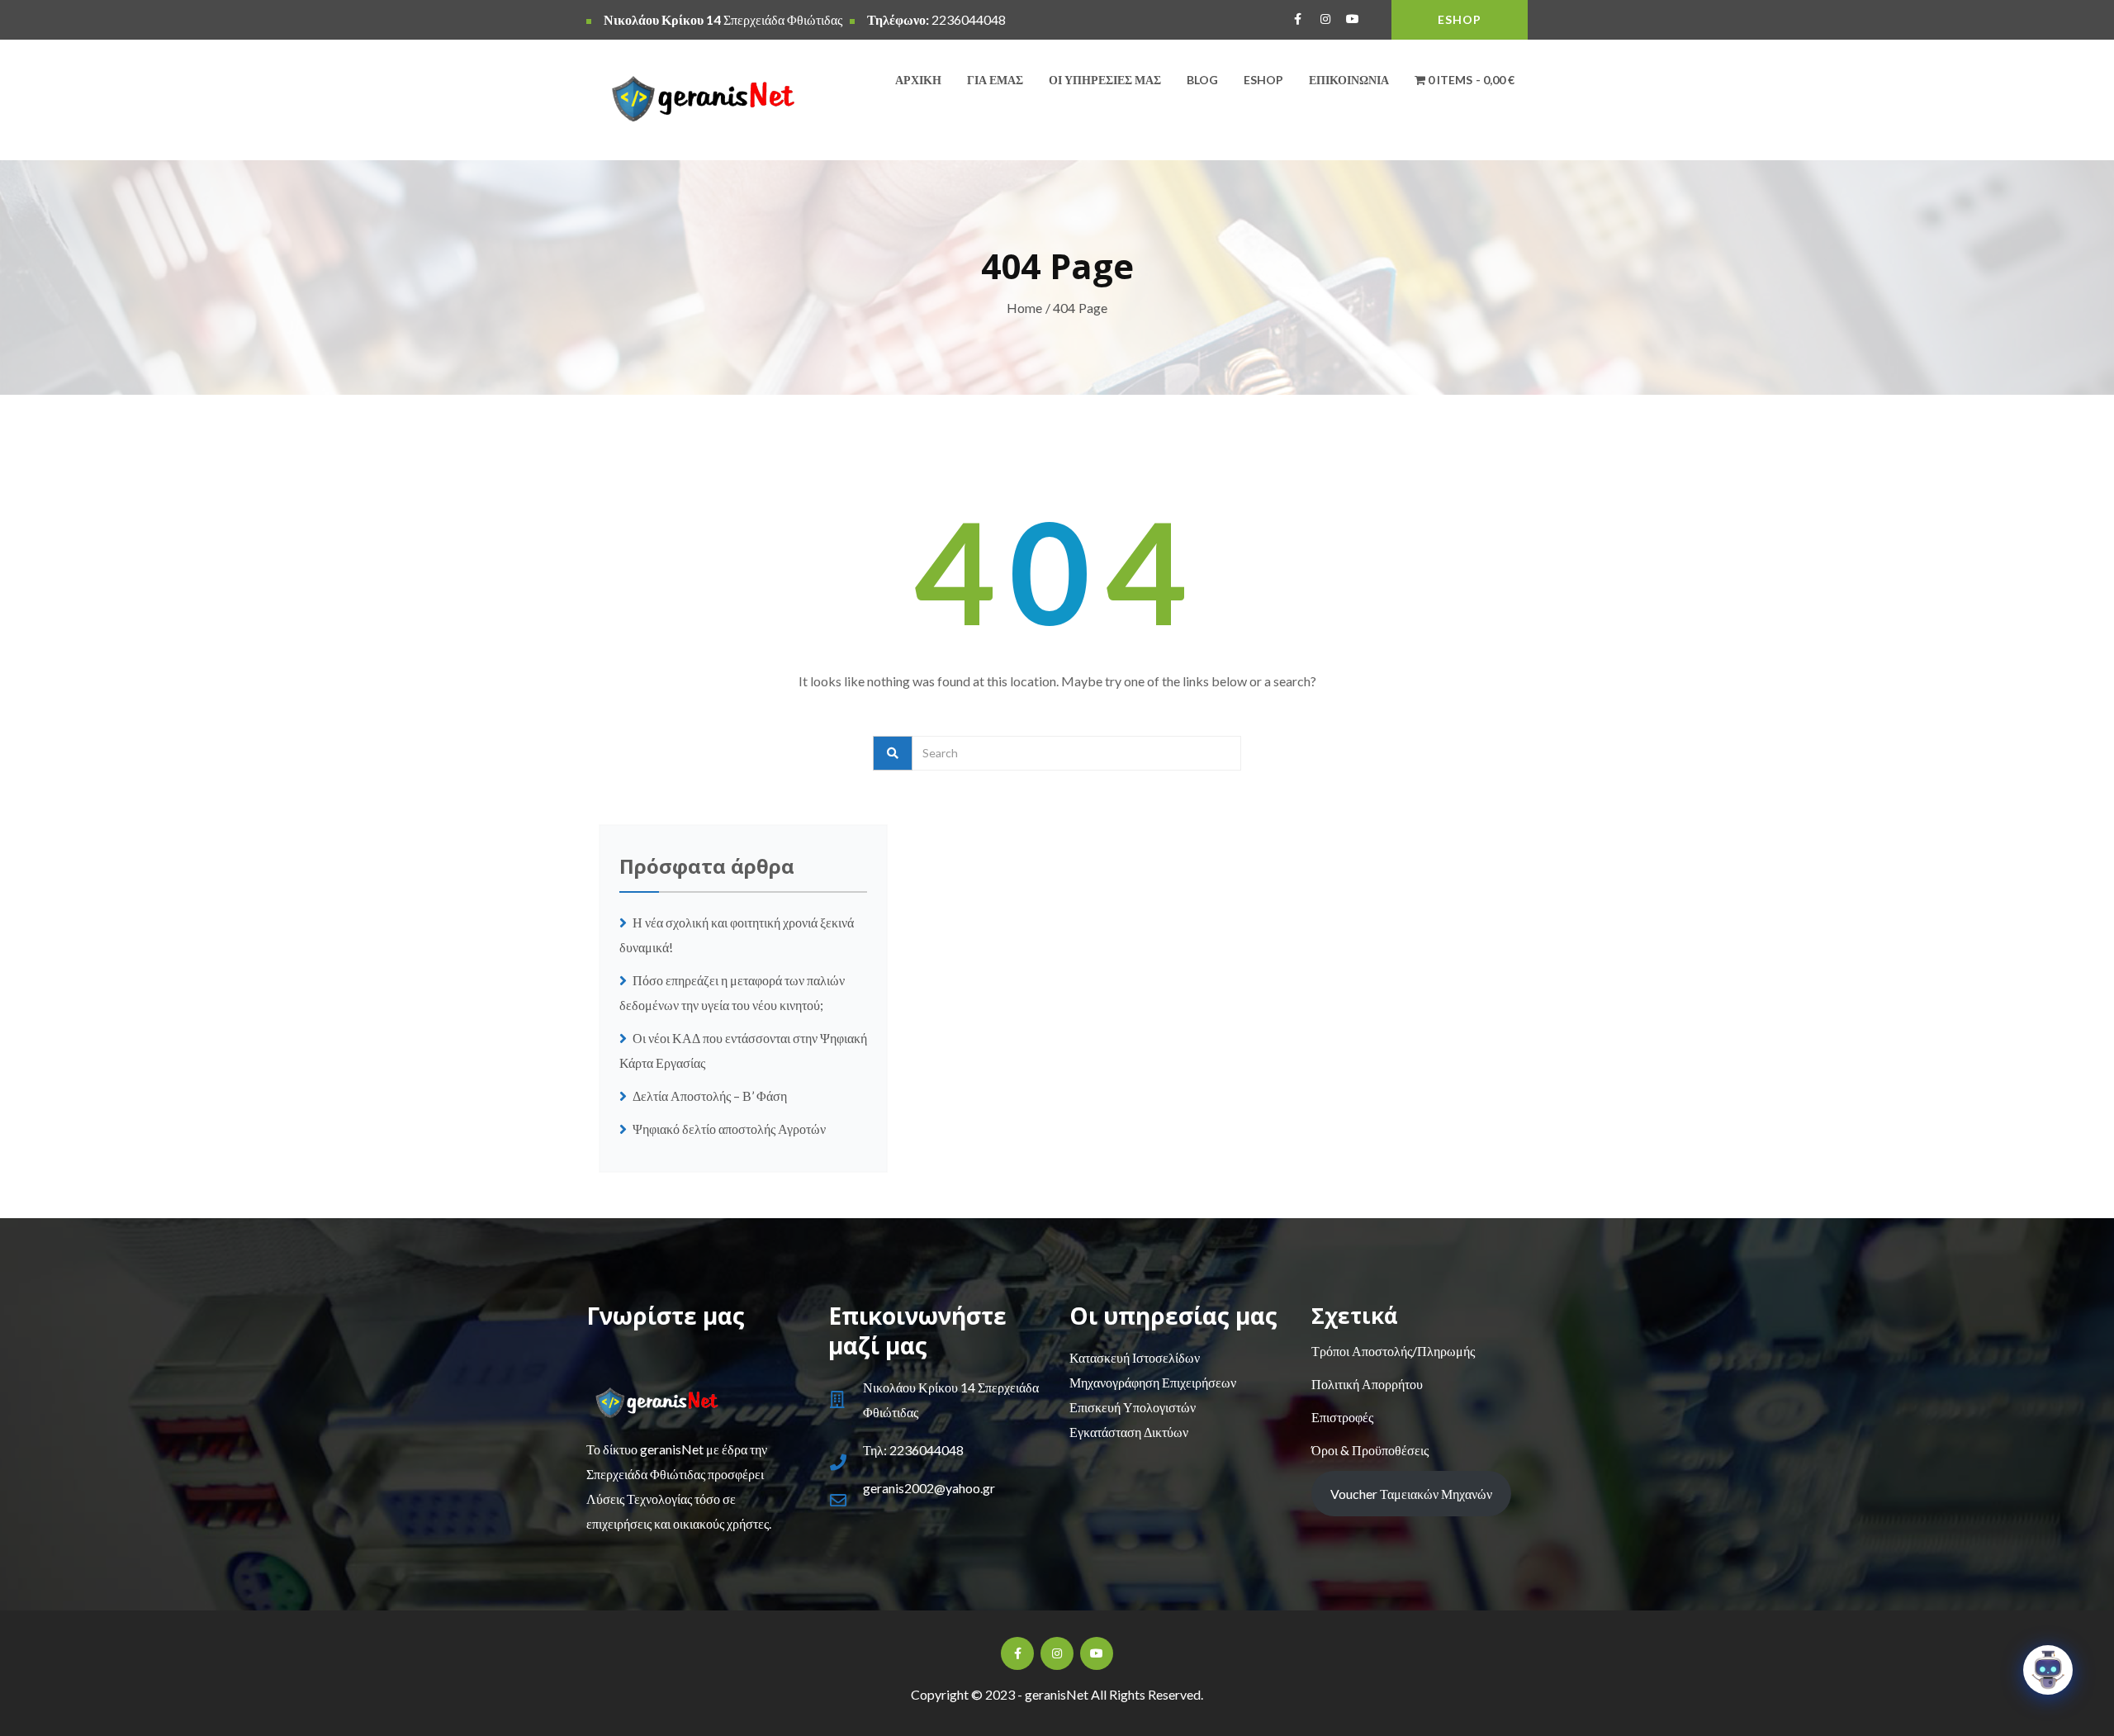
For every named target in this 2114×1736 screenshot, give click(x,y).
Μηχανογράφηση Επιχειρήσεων (1153, 1382)
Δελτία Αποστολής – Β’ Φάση (711, 1096)
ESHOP (1460, 19)
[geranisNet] (695, 103)
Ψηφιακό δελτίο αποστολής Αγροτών (729, 1129)
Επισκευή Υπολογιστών (1133, 1407)
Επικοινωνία (1349, 80)
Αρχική (918, 80)
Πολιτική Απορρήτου (1367, 1384)
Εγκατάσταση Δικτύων (1129, 1432)
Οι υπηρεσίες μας (1105, 80)
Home (1025, 308)
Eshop (1263, 80)
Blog (1202, 80)
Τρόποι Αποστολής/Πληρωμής (1393, 1351)
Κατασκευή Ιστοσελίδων (1135, 1357)
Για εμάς (995, 80)
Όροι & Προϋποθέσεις (1370, 1450)
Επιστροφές (1342, 1417)
